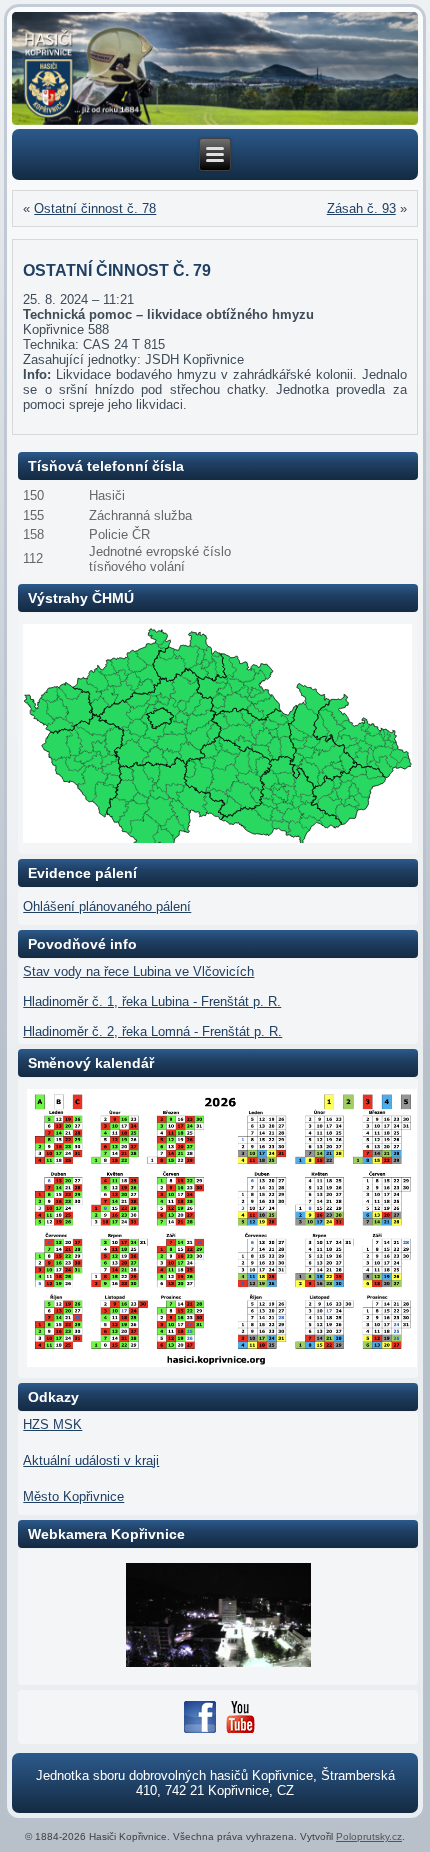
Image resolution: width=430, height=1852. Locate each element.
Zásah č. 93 (361, 208)
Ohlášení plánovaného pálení (107, 906)
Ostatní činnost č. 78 (95, 208)
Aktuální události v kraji (91, 1460)
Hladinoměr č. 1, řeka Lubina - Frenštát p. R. (152, 1001)
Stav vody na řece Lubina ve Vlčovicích (138, 971)
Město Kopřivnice (73, 1496)
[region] (214, 68)
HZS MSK (52, 1424)
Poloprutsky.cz (369, 1836)
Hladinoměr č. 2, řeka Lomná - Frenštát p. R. (152, 1031)
